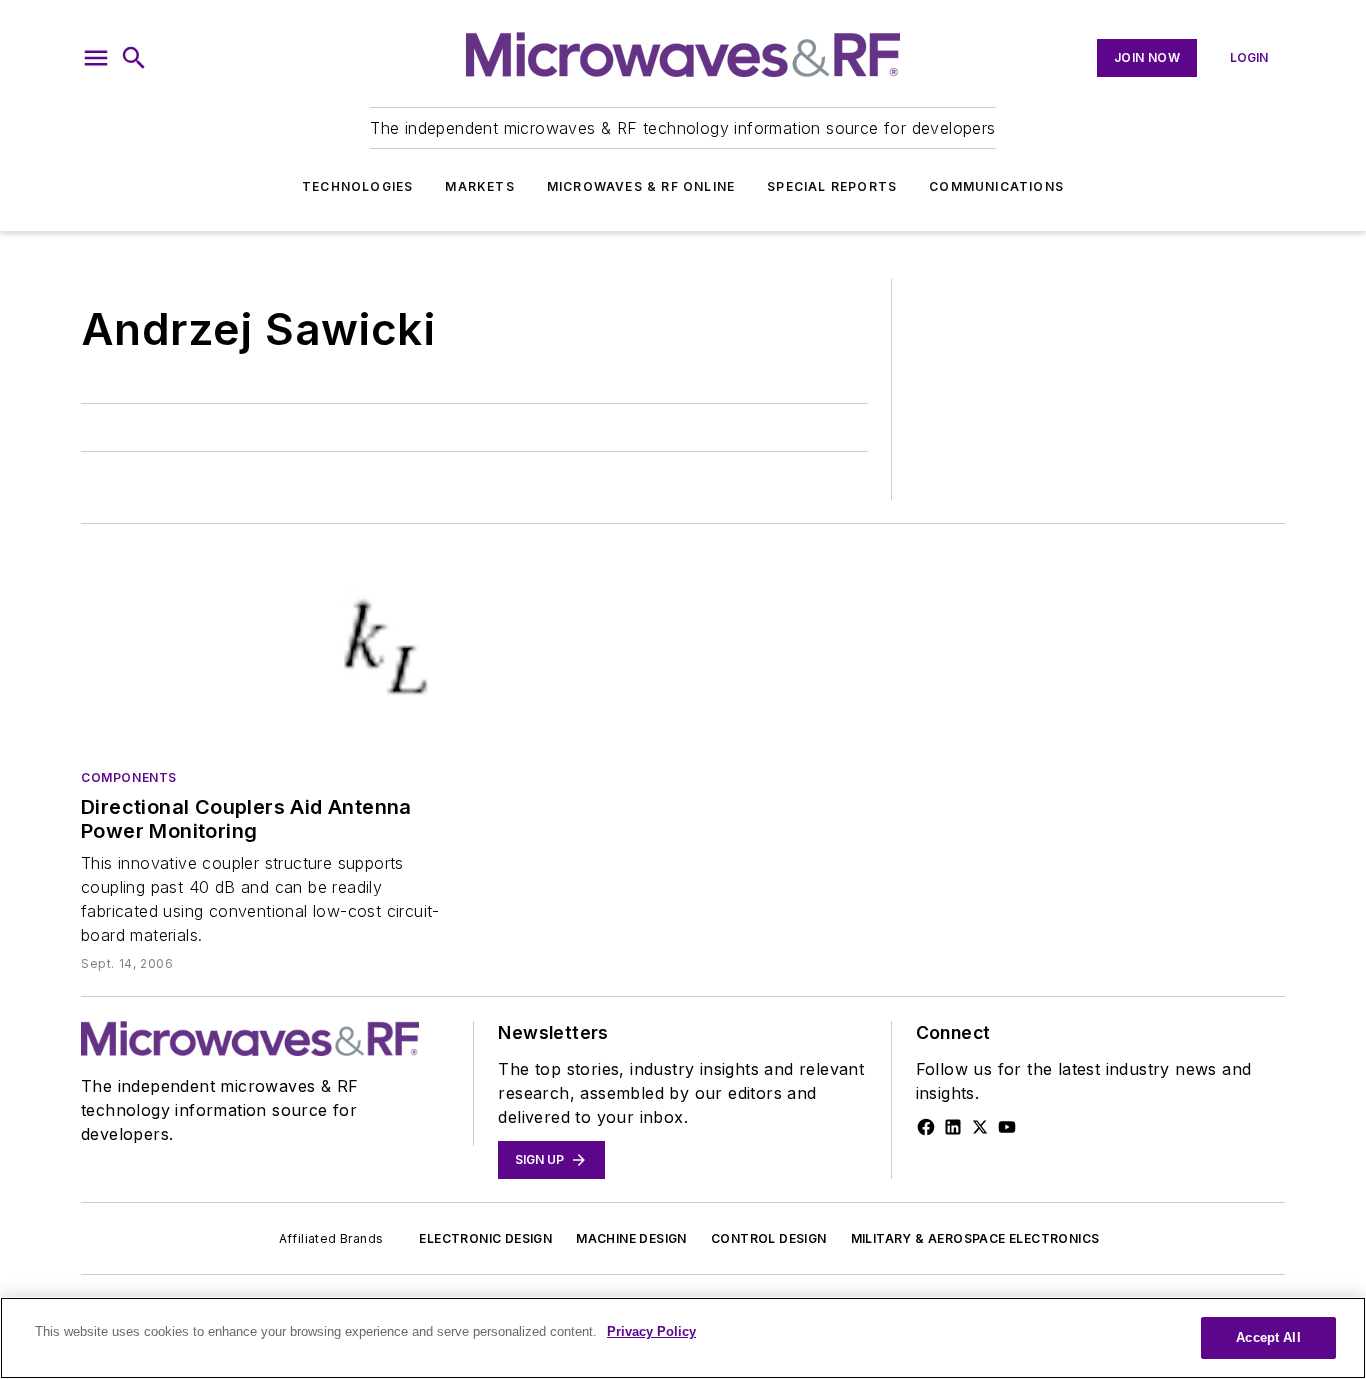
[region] (683, 1338)
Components (129, 777)
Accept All (1268, 1337)
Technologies (357, 186)
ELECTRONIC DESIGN (485, 1238)
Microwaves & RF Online (641, 186)
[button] (96, 58)
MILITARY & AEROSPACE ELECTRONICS (975, 1238)
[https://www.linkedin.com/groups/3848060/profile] (953, 1127)
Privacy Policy (651, 1331)
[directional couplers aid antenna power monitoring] (265, 650)
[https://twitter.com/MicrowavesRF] (980, 1127)
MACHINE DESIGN (631, 1238)
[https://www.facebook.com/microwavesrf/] (926, 1127)
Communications (996, 186)
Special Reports (832, 186)
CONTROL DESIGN (769, 1238)
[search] (134, 58)
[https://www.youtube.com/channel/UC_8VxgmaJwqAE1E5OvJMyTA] (1007, 1127)
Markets (479, 186)
